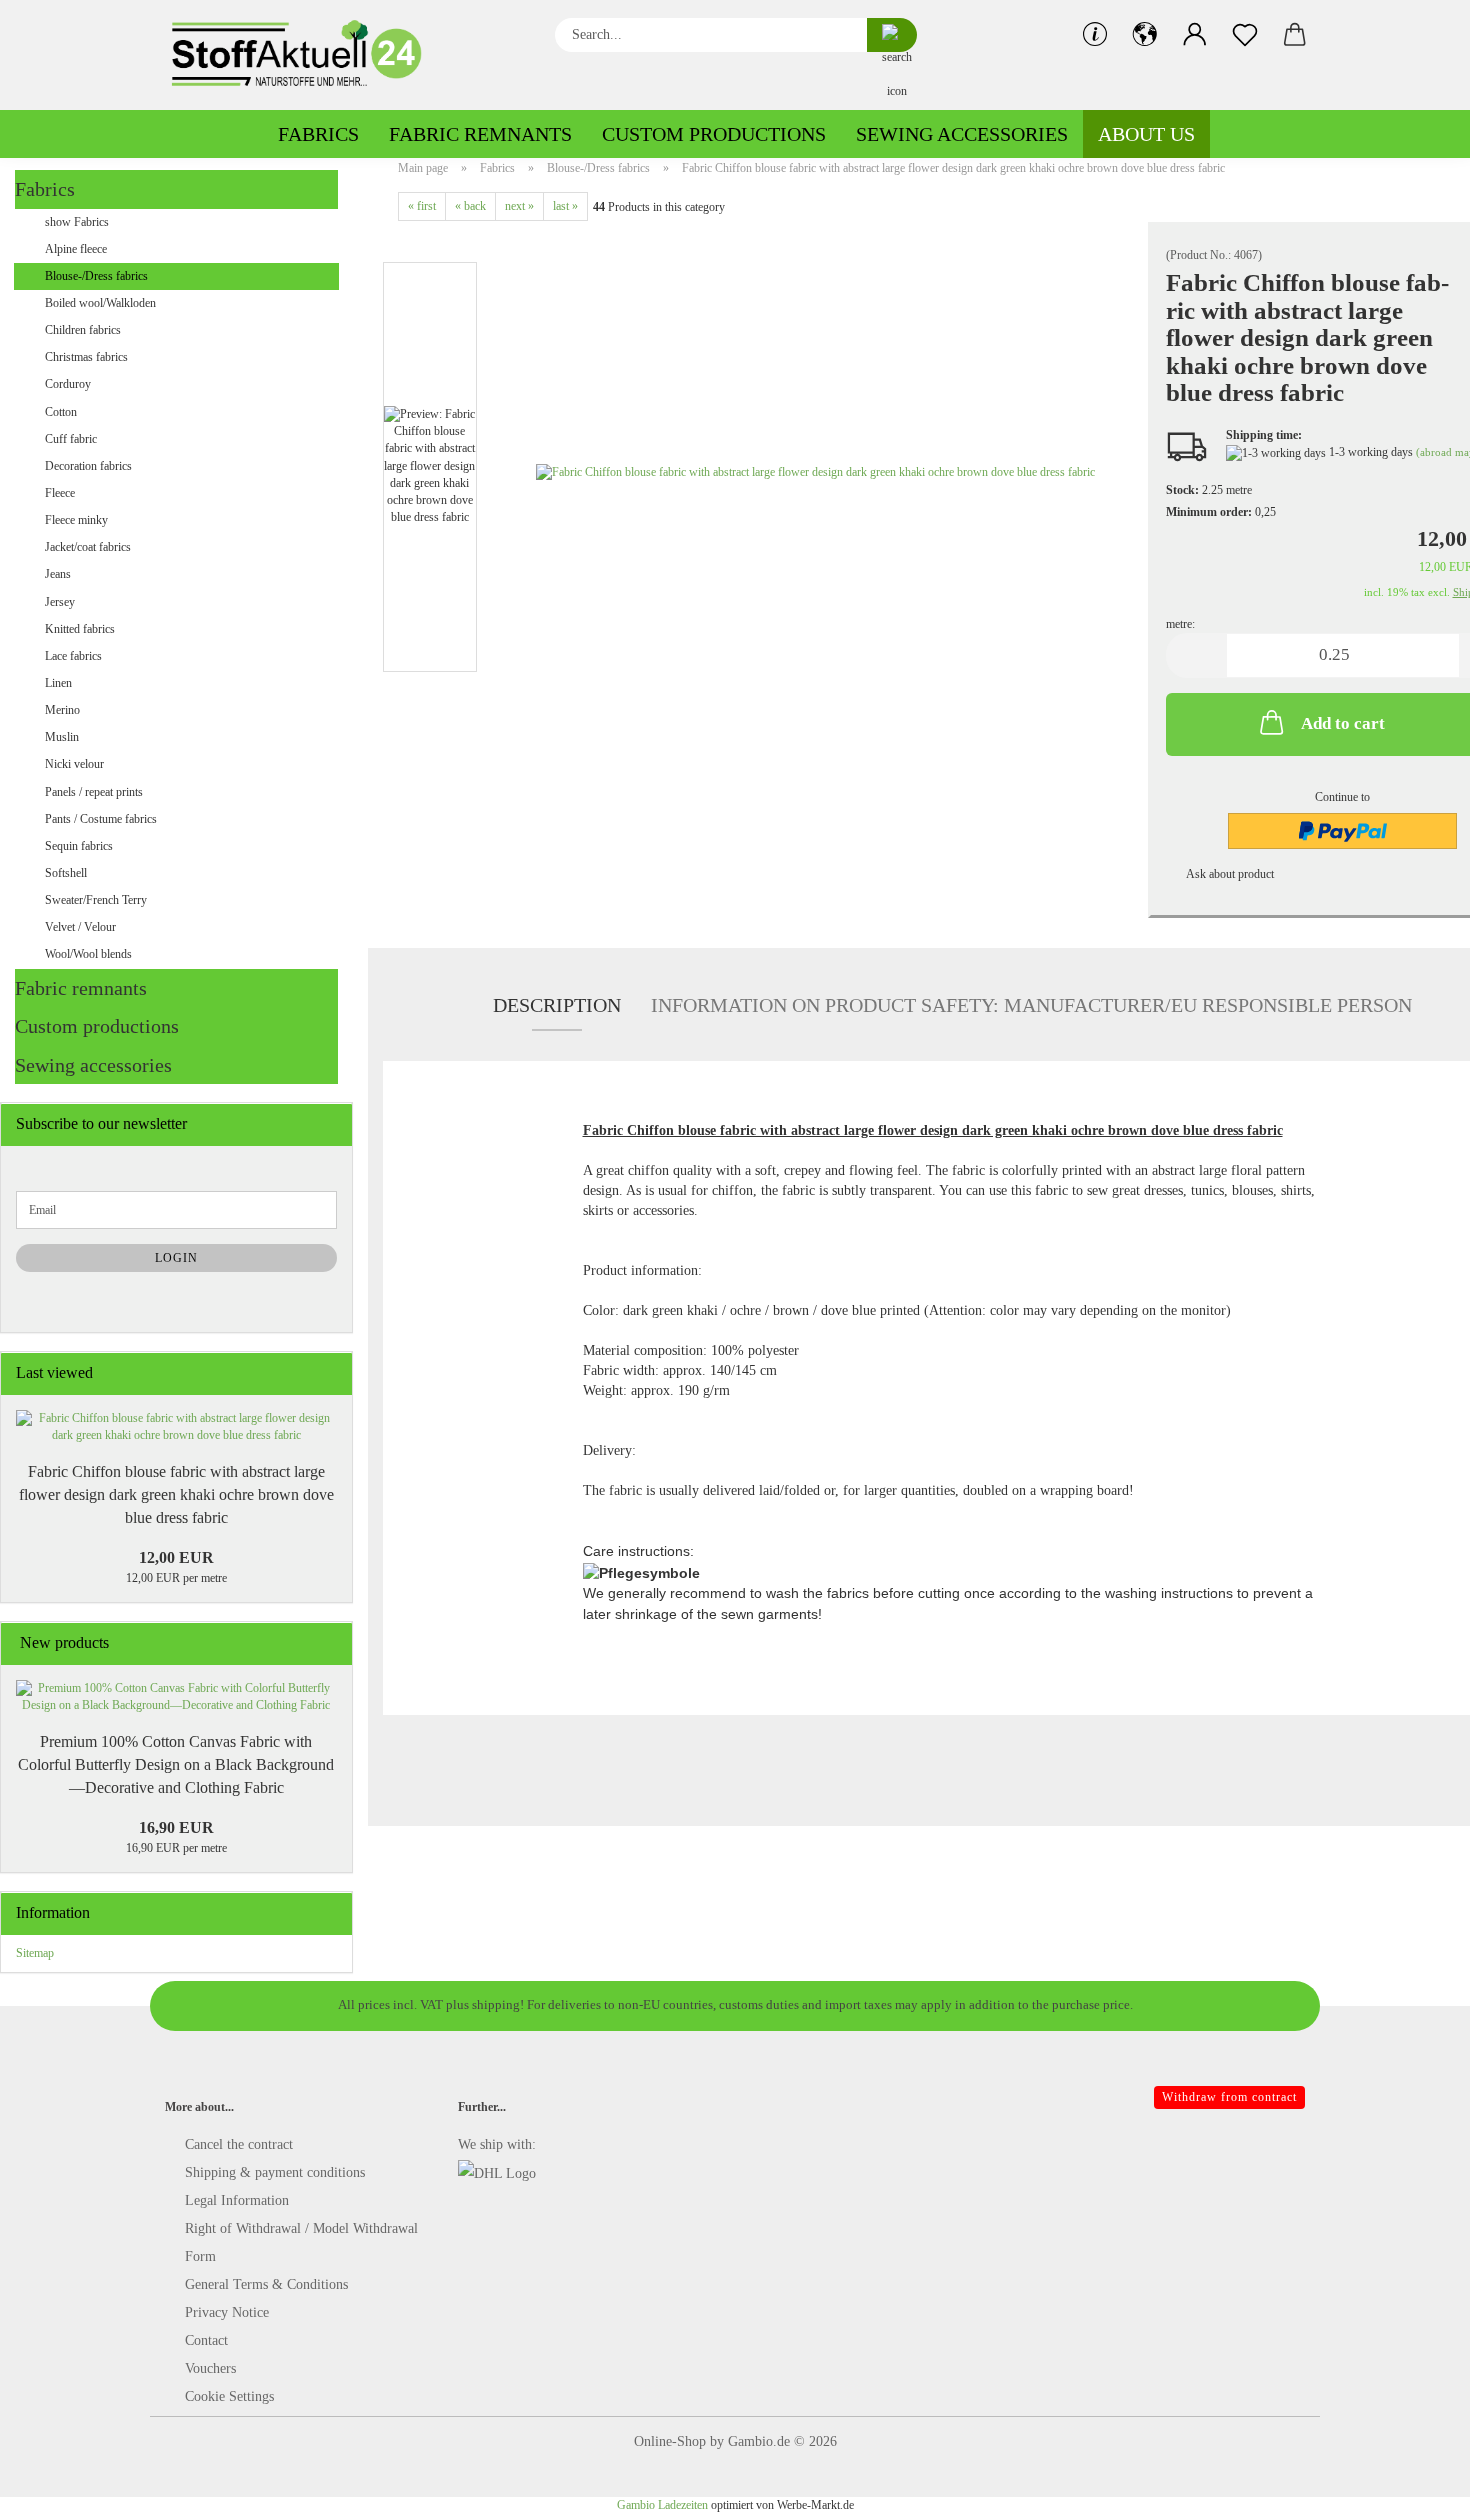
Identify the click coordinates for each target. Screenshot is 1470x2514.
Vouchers (210, 2368)
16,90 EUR (176, 1827)
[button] (1145, 35)
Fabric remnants (480, 134)
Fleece (60, 493)
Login (176, 1258)
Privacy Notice (227, 2312)
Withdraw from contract (1229, 2097)
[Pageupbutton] (1415, 2484)
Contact (206, 2340)
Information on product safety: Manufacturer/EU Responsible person (1031, 1005)
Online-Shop (670, 2441)
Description (557, 1005)
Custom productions (714, 134)
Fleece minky (76, 520)
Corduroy (68, 384)
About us (1146, 134)
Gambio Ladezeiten (662, 2505)
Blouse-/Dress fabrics (96, 276)
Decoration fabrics (88, 466)
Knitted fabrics (80, 629)
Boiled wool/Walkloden (100, 303)
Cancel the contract (239, 2144)
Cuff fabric (71, 439)
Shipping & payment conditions (275, 2172)
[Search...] (892, 35)
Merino (62, 710)
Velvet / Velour (80, 927)
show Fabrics (77, 222)
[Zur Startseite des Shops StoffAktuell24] (304, 55)
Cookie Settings (229, 2396)
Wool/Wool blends (88, 954)
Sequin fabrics (79, 846)
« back (470, 206)
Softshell (66, 873)
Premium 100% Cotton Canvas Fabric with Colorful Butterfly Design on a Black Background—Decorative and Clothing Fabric (176, 1764)
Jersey (60, 602)
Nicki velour (74, 764)
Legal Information (237, 2200)
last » (565, 206)
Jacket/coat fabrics (88, 547)
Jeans (58, 574)
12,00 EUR (176, 1557)
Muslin (62, 737)
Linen (58, 683)
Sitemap (35, 1953)
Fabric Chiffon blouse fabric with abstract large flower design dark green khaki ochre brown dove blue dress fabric (176, 1494)
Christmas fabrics (86, 357)
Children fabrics (83, 330)
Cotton (61, 412)
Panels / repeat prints (94, 792)
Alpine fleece (76, 249)
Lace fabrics (73, 656)
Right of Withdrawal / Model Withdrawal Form (301, 2242)
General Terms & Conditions (266, 2284)
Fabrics (318, 134)
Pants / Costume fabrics (101, 819)
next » (519, 206)
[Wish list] (1245, 35)
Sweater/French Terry (96, 900)
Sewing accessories (962, 134)
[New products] (331, 1643)
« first (422, 206)
